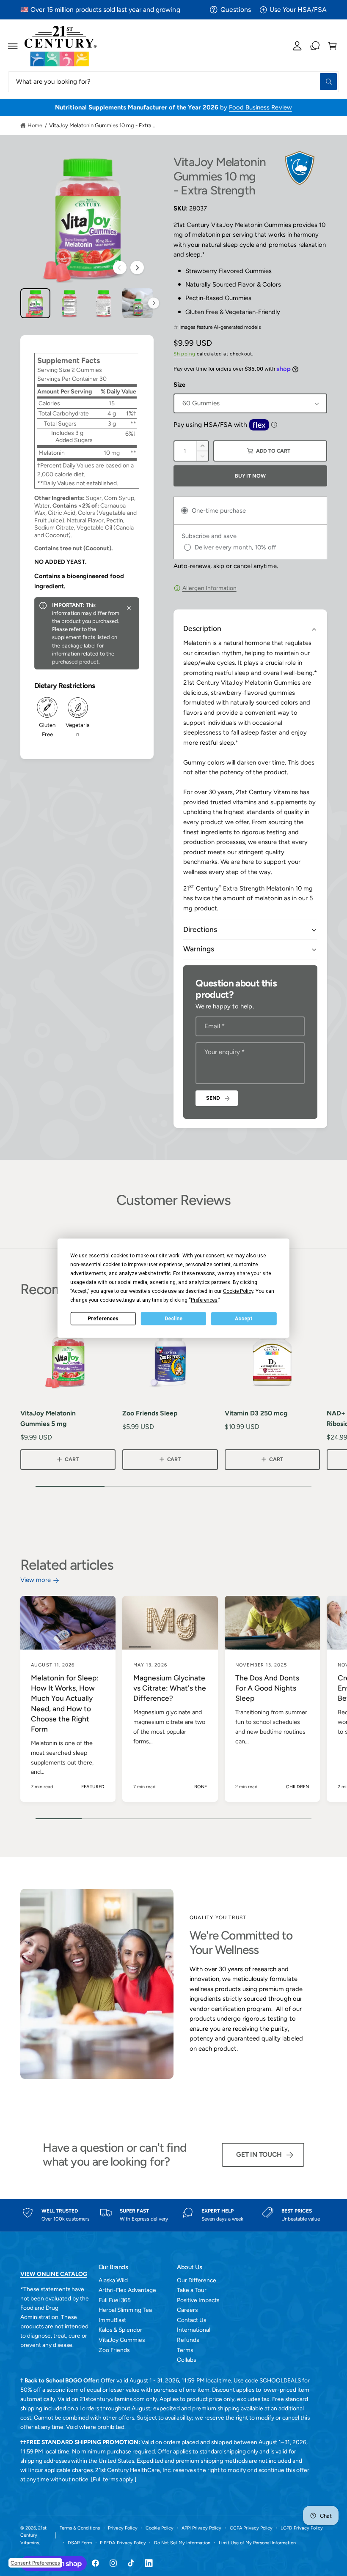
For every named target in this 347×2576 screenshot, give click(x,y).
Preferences (103, 1319)
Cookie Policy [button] (238, 1291)
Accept (244, 1319)
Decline (173, 1319)
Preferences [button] (204, 1300)
